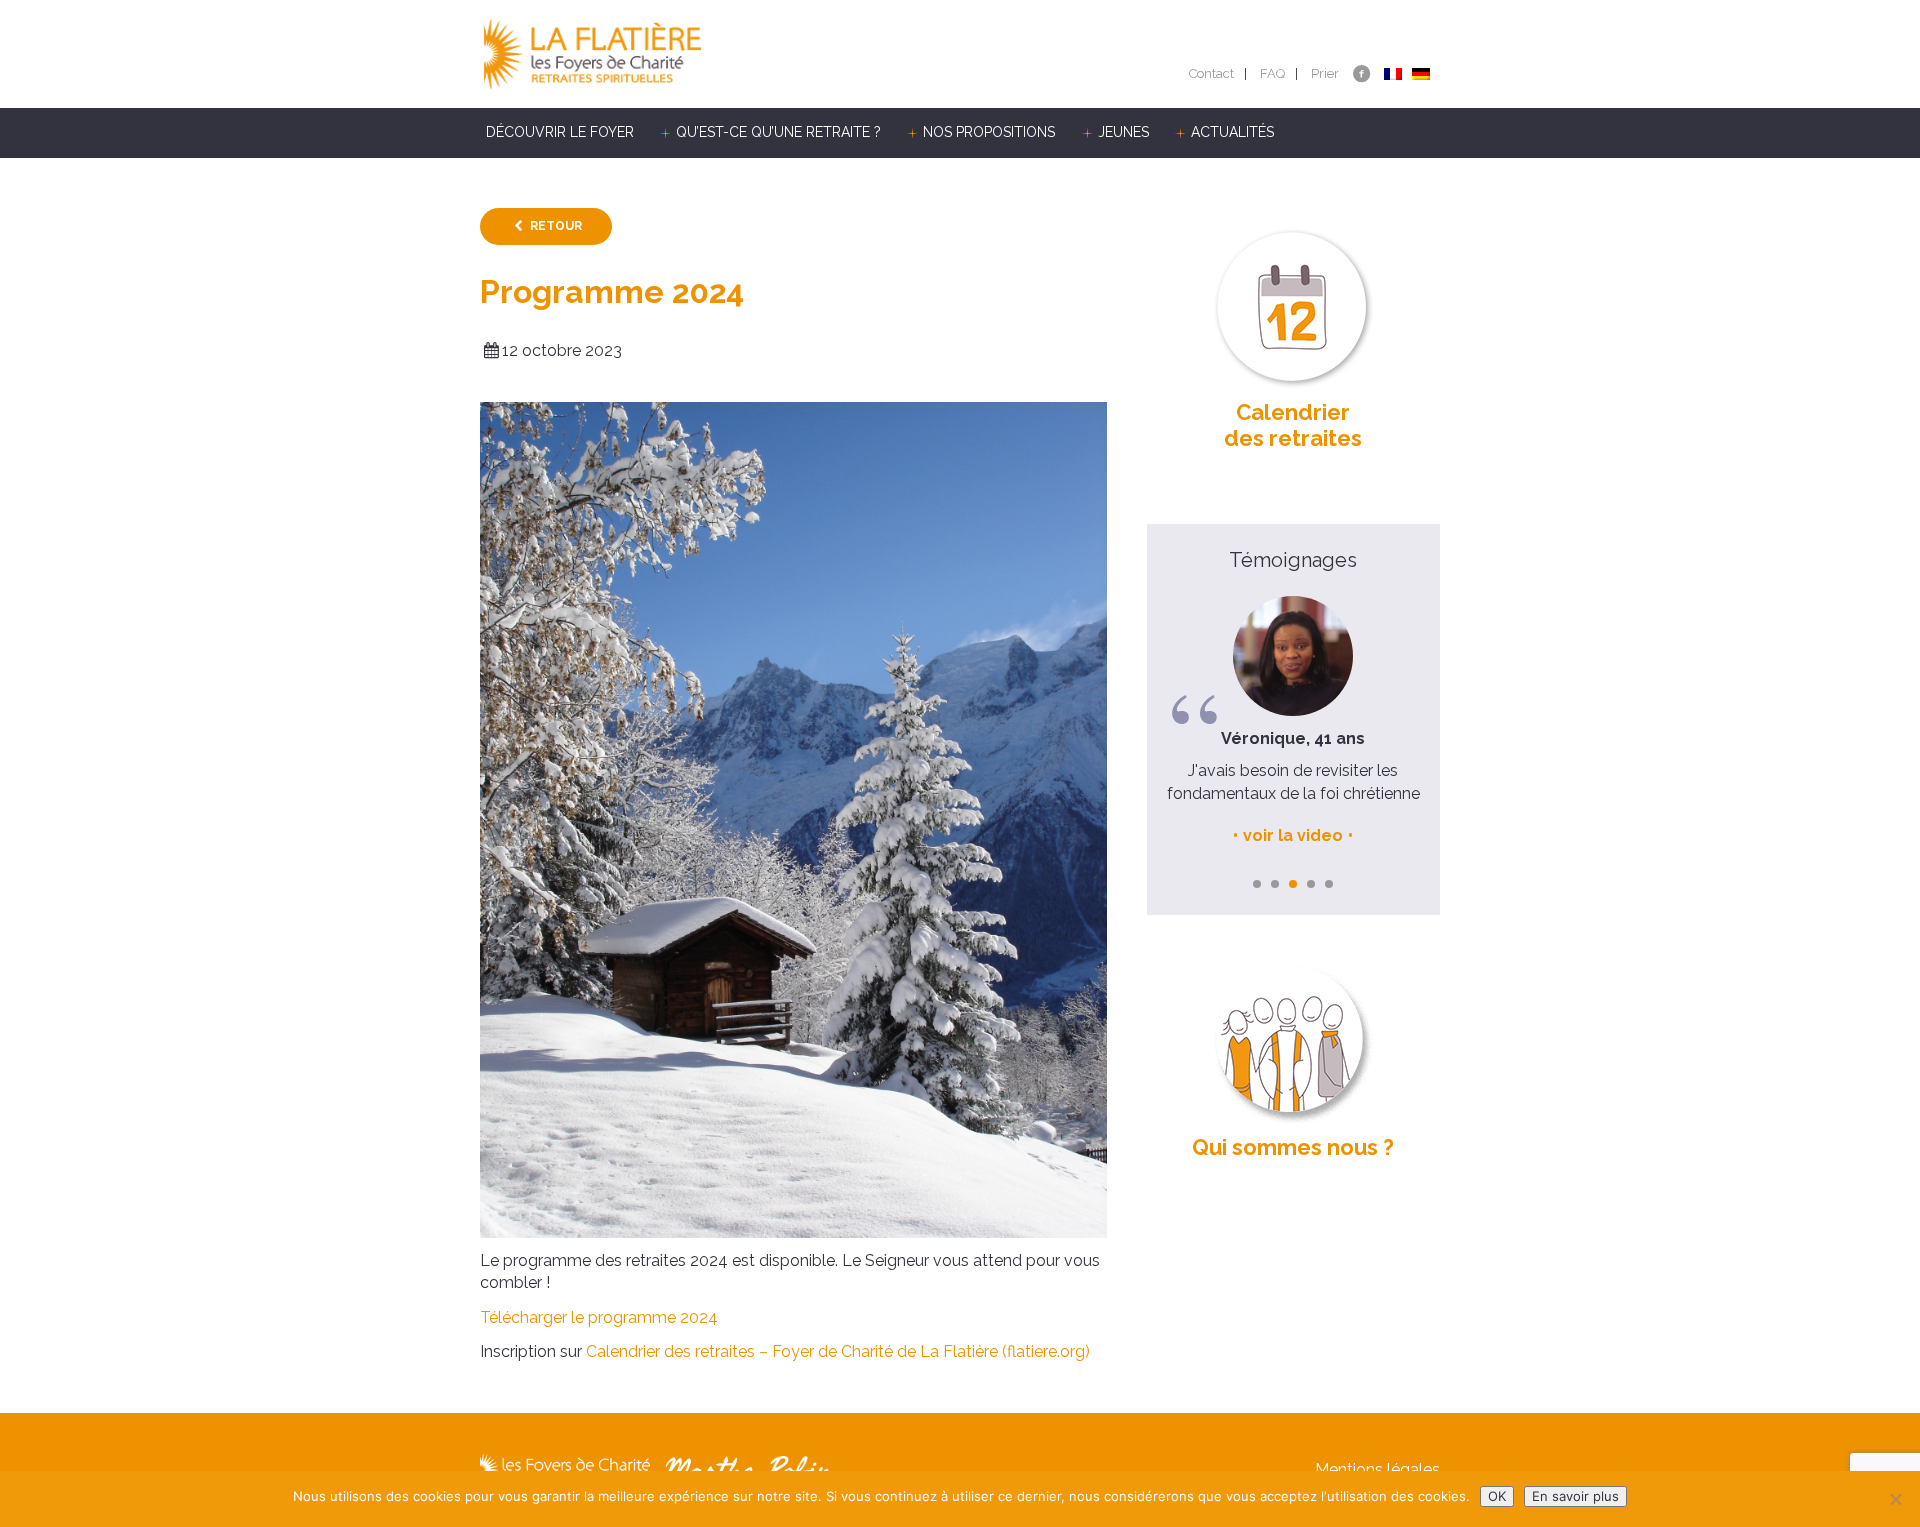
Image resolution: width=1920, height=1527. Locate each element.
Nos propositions (989, 132)
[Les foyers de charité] (720, 54)
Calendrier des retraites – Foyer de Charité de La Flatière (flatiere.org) (838, 1351)
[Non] (1895, 1499)
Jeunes (1123, 132)
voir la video (1293, 835)
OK (1497, 1496)
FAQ (1272, 73)
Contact (1211, 73)
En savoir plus (1575, 1496)
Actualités (1232, 132)
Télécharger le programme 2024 (599, 1317)
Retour (556, 226)
